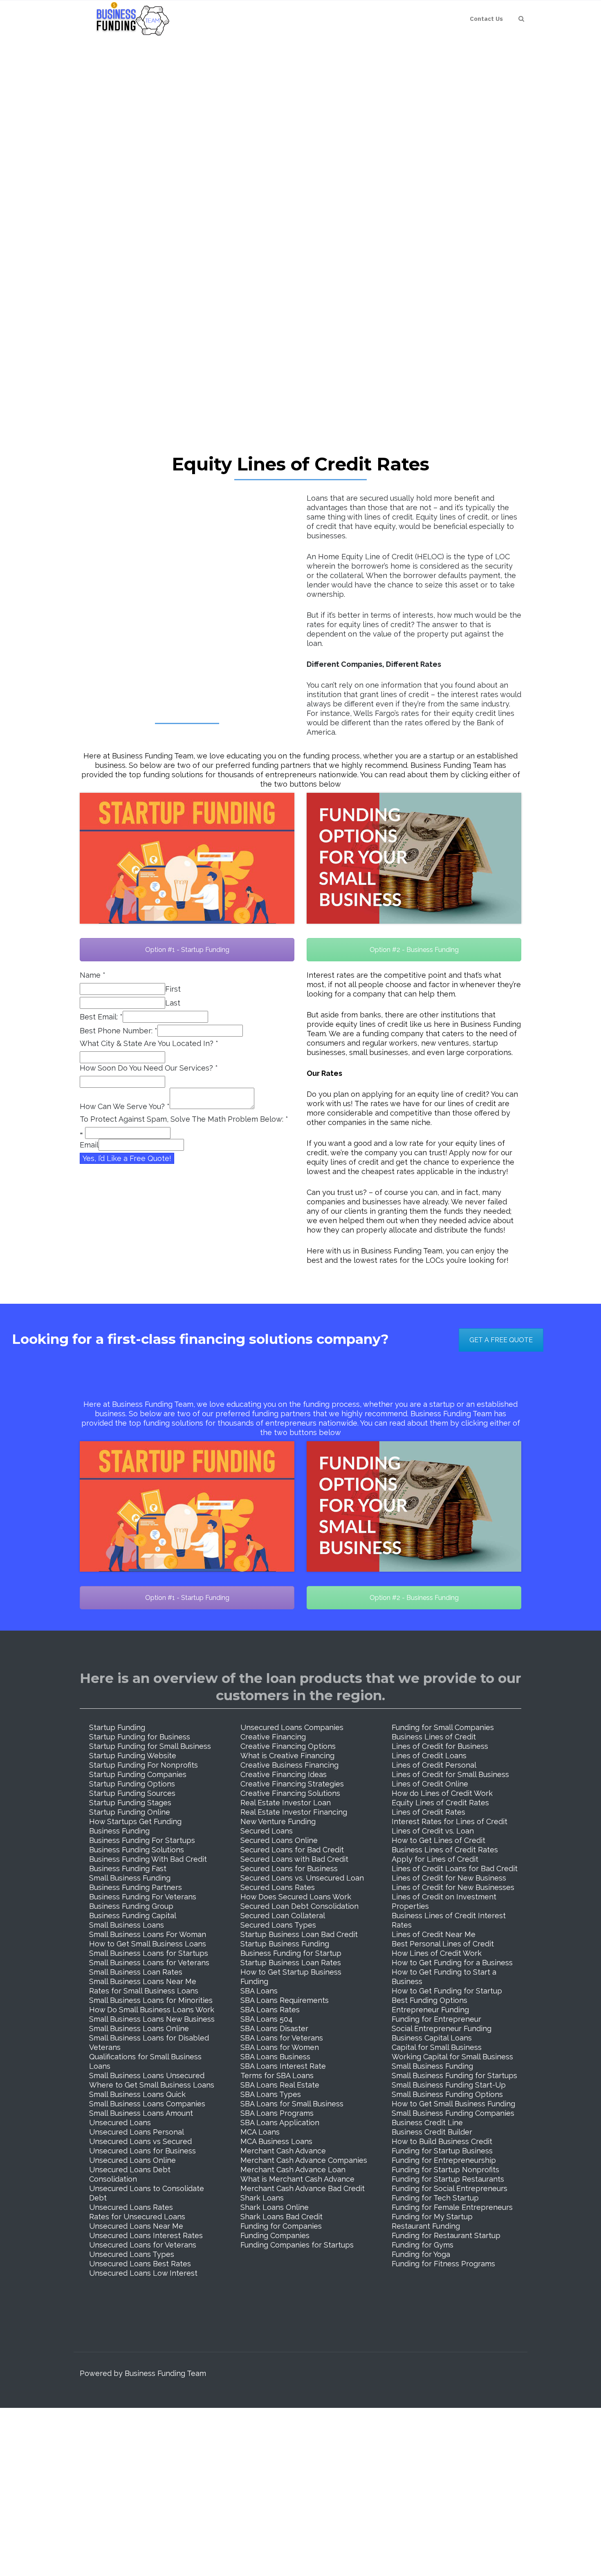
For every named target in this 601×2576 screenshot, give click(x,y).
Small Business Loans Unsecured (147, 2075)
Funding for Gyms (423, 2245)
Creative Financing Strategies (292, 1784)
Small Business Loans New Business (152, 2019)
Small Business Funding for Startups (454, 2075)
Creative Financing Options (288, 1746)
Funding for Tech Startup (435, 2198)
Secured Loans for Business (289, 1868)
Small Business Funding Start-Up (449, 2085)
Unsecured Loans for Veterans (143, 2245)
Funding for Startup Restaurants (448, 2179)
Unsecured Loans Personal (137, 2132)
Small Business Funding (130, 1878)
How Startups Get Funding (135, 1821)
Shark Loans (262, 2198)
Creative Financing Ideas (284, 1774)
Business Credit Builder (432, 2132)
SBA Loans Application (280, 2123)
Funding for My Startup (432, 2217)
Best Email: (101, 1017)
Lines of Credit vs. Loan (433, 1831)
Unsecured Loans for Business (142, 2151)
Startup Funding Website (133, 1756)
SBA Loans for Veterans (282, 2038)
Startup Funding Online (130, 1812)
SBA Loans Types (271, 2094)
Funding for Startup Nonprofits (445, 2170)
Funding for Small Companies (443, 1727)
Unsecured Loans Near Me (136, 2226)
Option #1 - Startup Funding (187, 950)
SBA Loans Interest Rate (283, 2066)
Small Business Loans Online (139, 2028)
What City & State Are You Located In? (149, 1043)
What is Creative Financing (287, 1756)
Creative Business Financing (289, 1765)
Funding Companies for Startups (297, 2245)
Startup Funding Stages (130, 1803)
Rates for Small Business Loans (144, 1991)
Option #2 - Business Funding (414, 950)
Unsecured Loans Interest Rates (146, 2235)
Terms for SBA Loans (277, 2075)
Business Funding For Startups (142, 1840)
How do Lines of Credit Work (442, 1793)
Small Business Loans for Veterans (149, 1963)
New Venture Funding (278, 1821)
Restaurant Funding (426, 2226)
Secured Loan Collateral (283, 1916)
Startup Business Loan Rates (291, 1963)
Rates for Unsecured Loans (137, 2217)
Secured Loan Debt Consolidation (299, 1906)
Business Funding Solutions (137, 1850)
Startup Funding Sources (132, 1793)
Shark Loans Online (275, 2207)
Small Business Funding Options (447, 2094)
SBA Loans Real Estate (280, 2085)
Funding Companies (275, 2235)
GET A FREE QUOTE (501, 1340)
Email (89, 1145)
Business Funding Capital (133, 1916)
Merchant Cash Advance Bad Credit (303, 2188)
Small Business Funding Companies (453, 2113)
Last (173, 1003)
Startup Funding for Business (140, 1737)
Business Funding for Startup (291, 1953)
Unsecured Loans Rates (131, 2207)
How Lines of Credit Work (437, 1953)
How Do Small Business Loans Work (152, 2010)
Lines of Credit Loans (429, 1756)
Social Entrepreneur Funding (442, 2028)
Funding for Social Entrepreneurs (450, 2188)
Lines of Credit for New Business (449, 1878)
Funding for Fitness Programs (443, 2264)
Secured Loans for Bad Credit (292, 1850)
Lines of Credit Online (430, 1784)
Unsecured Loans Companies (292, 1727)
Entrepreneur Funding (430, 2010)
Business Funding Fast (128, 1868)
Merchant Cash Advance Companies (304, 2160)
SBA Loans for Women (280, 2047)
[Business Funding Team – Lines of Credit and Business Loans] (130, 19)
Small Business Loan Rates (136, 1972)
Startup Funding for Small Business (150, 1746)
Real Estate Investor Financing (294, 1812)
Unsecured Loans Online (132, 2160)
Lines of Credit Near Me (434, 1934)
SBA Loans (259, 1991)
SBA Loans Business (275, 2057)
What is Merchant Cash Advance (297, 2179)
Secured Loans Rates (278, 1887)
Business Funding (119, 1831)
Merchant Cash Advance (283, 2151)
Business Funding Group (131, 1906)
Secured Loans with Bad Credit (294, 1859)
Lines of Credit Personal (434, 1765)
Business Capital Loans (432, 2038)
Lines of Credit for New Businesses (453, 1887)
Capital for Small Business (437, 2047)
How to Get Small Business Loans (148, 1944)
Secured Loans (267, 1831)
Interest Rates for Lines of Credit (450, 1821)
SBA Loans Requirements (285, 2000)
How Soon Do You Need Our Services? (149, 1068)
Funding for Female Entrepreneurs (452, 2207)
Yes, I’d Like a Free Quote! (127, 1158)
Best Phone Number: (119, 1031)
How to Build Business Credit (442, 2141)
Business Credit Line (427, 2123)
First (173, 989)
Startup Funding (117, 1727)
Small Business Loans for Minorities (151, 2000)
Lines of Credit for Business (440, 1746)
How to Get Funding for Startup (447, 1991)
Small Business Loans (127, 1925)
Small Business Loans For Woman (148, 1934)
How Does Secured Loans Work (296, 1897)
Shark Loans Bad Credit (281, 2217)
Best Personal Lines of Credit (443, 1944)
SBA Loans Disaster (274, 2028)
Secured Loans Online (279, 1840)
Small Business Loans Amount (141, 2113)
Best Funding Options (429, 2000)
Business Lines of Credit (434, 1737)
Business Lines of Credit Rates (445, 1850)
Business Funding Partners (136, 1887)
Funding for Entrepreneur (436, 2019)
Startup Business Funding (285, 1944)
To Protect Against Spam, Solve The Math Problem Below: (184, 1119)
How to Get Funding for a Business (452, 1963)
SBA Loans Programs (277, 2113)
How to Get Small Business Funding (453, 2104)
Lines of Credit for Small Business (450, 1774)
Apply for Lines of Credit (435, 1859)
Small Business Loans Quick (137, 2094)
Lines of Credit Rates (428, 1812)
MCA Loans (260, 2132)
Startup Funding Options (132, 1784)
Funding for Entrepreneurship (444, 2160)
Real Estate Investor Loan (286, 1803)
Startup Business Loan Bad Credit (299, 1934)
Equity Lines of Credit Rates (440, 1803)
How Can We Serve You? (125, 1106)
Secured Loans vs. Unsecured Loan (302, 1878)
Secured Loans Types (278, 1925)
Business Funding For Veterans (143, 1897)
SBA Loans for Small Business (292, 2104)
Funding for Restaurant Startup (446, 2235)
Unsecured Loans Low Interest (143, 2273)
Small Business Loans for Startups (149, 1953)
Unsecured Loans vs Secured (140, 2141)
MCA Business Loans (276, 2141)
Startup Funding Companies (138, 1774)
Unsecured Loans (120, 2123)
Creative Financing (273, 1737)
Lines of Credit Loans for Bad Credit (455, 1868)
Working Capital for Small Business (452, 2057)
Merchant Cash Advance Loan (293, 2170)
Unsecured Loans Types (132, 2254)
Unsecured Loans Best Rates (140, 2264)
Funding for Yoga (421, 2254)
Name (93, 975)
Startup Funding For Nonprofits (144, 1765)
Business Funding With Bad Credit (148, 1859)
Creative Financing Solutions (290, 1793)
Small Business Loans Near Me (143, 1981)
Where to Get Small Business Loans (152, 2085)
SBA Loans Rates (270, 2010)
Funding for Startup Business (442, 2151)
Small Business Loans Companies (147, 2104)
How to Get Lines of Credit (438, 1840)
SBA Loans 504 (267, 2019)
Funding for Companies (281, 2226)
